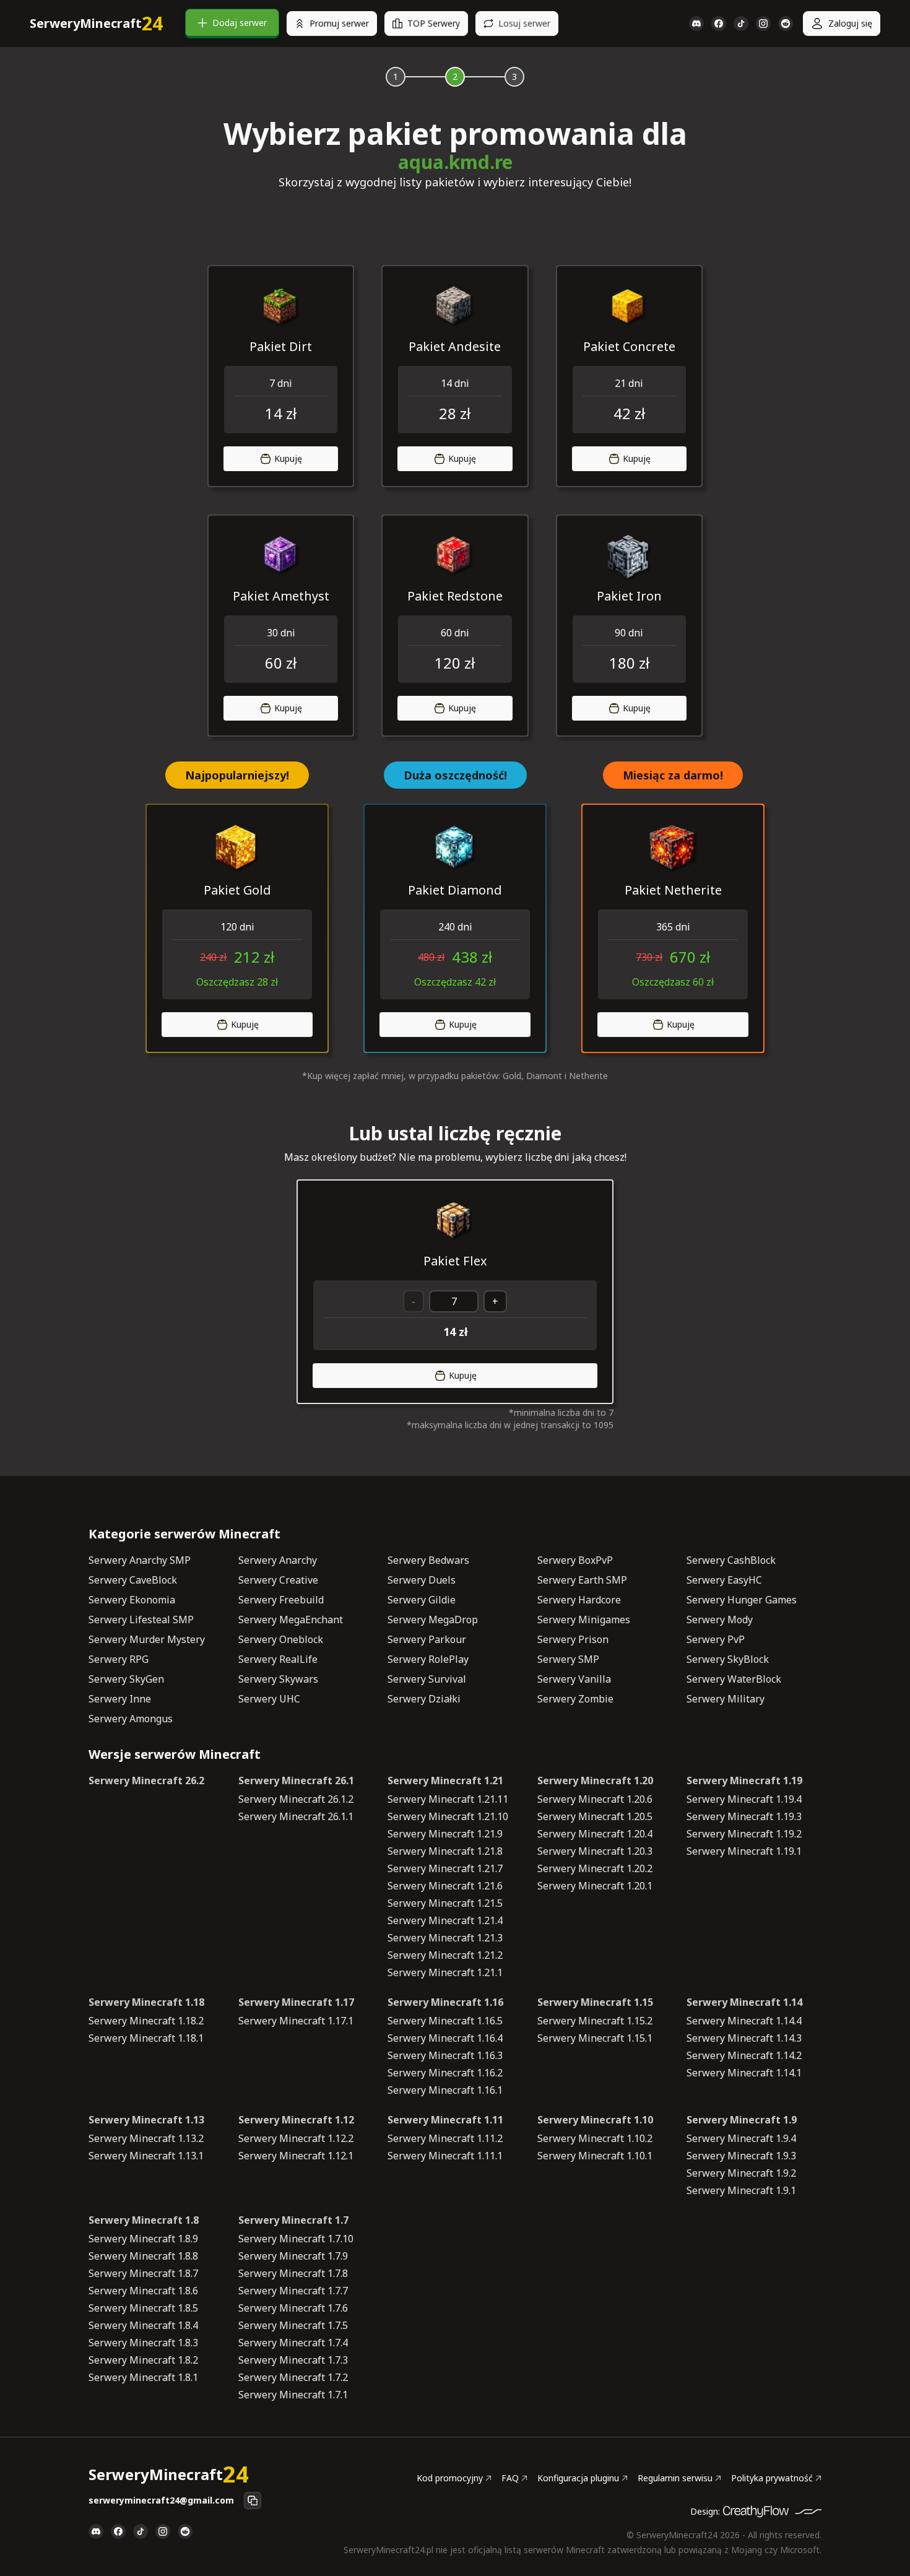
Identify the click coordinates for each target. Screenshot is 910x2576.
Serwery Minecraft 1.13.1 (146, 2156)
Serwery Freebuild (281, 1600)
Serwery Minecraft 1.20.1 (595, 1886)
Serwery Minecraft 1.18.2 (146, 2021)
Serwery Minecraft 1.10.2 (595, 2138)
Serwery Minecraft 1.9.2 (741, 2173)
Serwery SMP (568, 1659)
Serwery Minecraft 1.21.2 (445, 1955)
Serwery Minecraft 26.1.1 (296, 1816)
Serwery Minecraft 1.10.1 (595, 2156)
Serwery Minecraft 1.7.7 (293, 2291)
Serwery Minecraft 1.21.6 (445, 1886)
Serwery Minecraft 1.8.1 (143, 2377)
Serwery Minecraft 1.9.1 (741, 2190)
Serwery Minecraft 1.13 (146, 2120)
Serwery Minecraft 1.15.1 (595, 2038)
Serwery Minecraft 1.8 (144, 2220)
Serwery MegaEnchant (291, 1620)
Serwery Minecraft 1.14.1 (744, 2073)
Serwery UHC (269, 1699)
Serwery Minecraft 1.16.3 (445, 2055)
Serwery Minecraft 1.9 (742, 2120)
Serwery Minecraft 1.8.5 (143, 2308)
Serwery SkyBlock (728, 1659)
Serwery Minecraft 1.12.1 (296, 2156)
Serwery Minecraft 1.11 (445, 2120)
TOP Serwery (434, 23)
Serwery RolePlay (428, 1659)
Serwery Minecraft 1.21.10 (448, 1816)
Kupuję (288, 458)
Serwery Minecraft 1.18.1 (146, 2038)
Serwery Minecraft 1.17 (296, 2002)
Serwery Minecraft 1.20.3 (595, 1851)
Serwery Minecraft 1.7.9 (293, 2256)
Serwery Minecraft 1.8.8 (143, 2256)
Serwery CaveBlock (133, 1580)
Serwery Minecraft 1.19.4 (744, 1799)
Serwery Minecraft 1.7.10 (296, 2239)
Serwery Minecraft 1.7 (293, 2220)
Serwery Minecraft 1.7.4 (293, 2343)
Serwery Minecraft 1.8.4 (143, 2325)
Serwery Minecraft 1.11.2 (445, 2138)
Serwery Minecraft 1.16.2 (445, 2073)
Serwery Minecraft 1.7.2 (293, 2377)
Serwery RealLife (278, 1659)
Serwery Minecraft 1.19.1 (744, 1851)
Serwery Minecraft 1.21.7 (445, 1868)
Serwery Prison (573, 1639)
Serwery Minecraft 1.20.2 (595, 1868)
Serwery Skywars (278, 1679)
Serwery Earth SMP (582, 1580)
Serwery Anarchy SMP (140, 1560)
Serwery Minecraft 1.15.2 (595, 2021)
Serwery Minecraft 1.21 (445, 1780)
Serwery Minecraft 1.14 (744, 2002)
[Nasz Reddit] (786, 24)
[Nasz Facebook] (719, 24)
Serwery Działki (424, 1699)
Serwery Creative (278, 1580)
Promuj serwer (339, 23)
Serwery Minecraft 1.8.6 (143, 2291)
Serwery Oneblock (281, 1639)
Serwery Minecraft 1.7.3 (293, 2360)
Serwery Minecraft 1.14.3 (744, 2038)
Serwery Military (726, 1699)
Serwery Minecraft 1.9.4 (741, 2138)
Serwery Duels (422, 1580)
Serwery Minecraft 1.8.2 (143, 2360)
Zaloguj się (850, 23)
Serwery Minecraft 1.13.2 (146, 2138)
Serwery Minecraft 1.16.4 (445, 2038)
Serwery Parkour (427, 1639)
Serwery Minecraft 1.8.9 (143, 2239)
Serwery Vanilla (574, 1679)
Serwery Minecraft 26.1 (296, 1780)
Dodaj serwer (240, 23)
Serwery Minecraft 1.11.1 (445, 2156)
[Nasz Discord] (696, 24)
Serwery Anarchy (278, 1560)
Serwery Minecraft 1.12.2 (296, 2138)
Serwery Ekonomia (132, 1600)
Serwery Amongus (131, 1719)
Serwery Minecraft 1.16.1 (445, 2090)
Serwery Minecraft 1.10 (595, 2120)
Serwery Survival (427, 1679)
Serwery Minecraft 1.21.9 (445, 1834)
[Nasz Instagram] (763, 24)
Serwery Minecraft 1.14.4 (744, 2021)
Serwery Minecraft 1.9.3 (741, 2156)
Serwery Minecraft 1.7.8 (293, 2273)
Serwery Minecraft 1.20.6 (595, 1799)
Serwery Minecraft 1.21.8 (445, 1851)
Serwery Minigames (584, 1620)
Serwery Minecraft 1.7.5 (293, 2325)
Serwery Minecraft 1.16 (445, 2002)
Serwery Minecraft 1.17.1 (296, 2021)
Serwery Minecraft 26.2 (146, 1780)
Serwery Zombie (575, 1699)
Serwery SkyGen (126, 1679)
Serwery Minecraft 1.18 (146, 2002)
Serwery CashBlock (731, 1560)
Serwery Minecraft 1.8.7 (143, 2273)
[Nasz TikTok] (741, 24)
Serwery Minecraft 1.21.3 (445, 1938)
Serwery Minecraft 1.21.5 (445, 1903)
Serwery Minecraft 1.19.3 (744, 1816)
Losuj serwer (524, 23)
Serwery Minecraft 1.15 (595, 2002)
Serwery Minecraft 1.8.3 (143, 2343)
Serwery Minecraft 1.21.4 (445, 1920)
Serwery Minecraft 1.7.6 (293, 2308)
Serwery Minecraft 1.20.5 (595, 1816)
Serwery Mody (720, 1620)
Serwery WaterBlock (734, 1679)
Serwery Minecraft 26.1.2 (296, 1799)
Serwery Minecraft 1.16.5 (445, 2021)
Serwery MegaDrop (433, 1620)
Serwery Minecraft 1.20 (595, 1780)
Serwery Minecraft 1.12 (296, 2120)
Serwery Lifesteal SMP (141, 1620)
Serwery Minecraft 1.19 (744, 1780)
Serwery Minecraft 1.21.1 (445, 1972)
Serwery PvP (716, 1639)
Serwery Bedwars (428, 1560)
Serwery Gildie (422, 1600)
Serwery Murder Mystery (147, 1639)
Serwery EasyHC (724, 1580)
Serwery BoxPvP (575, 1560)
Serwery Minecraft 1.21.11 (448, 1799)
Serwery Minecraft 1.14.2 (744, 2055)
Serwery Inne (120, 1699)
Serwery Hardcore (579, 1600)
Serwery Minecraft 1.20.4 (595, 1834)
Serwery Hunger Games (742, 1600)
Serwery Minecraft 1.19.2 (744, 1834)
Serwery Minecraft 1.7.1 (293, 2395)
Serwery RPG (119, 1659)
